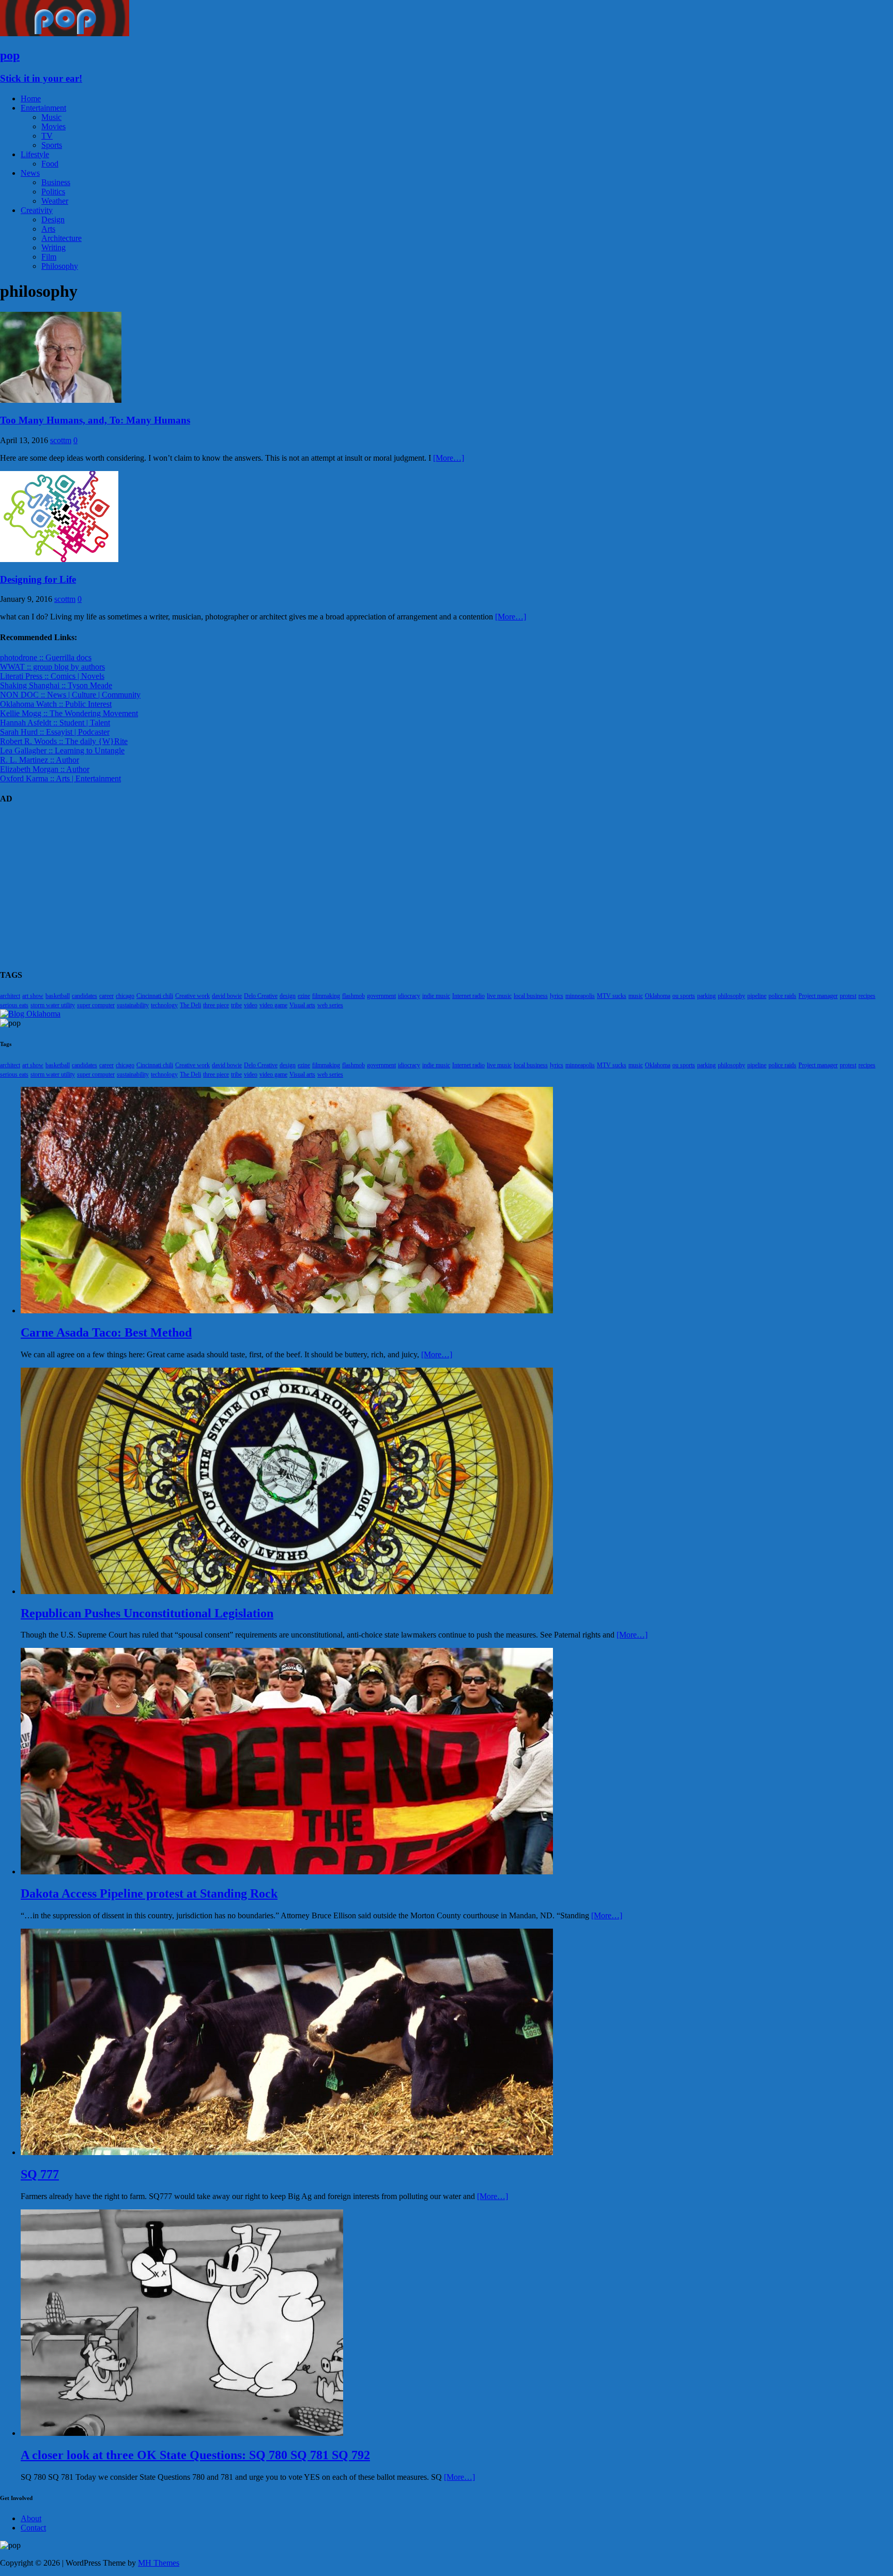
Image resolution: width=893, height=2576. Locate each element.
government (381, 996)
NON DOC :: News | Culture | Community (70, 695)
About (31, 2518)
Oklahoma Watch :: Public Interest (56, 704)
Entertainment (43, 108)
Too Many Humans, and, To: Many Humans (95, 420)
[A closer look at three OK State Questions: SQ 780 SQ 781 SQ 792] (182, 2433)
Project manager (818, 996)
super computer (96, 1005)
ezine (304, 996)
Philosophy (60, 266)
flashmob (353, 996)
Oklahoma (658, 996)
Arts (48, 229)
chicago (125, 996)
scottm (61, 440)
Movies (53, 126)
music (636, 996)
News (30, 173)
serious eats (14, 1005)
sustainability (133, 1005)
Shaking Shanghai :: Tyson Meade (56, 685)
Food (50, 164)
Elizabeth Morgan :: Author (45, 769)
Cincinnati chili (155, 996)
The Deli (190, 1005)
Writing (53, 247)
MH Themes (159, 2563)
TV (47, 136)
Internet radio (468, 996)
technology (164, 1005)
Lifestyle (35, 154)
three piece (216, 1005)
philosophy (732, 996)
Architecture (61, 238)
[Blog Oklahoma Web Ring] (30, 1014)
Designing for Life (38, 579)
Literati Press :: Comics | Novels (52, 676)
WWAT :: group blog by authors (52, 667)
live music (499, 996)
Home (31, 99)
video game (273, 1005)
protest (848, 996)
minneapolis (580, 996)
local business (531, 996)
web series (330, 1005)
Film (49, 257)
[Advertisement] (310, 887)
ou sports (684, 996)
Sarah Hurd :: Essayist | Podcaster (55, 732)
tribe (236, 1005)
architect (10, 996)
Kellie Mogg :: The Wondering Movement (69, 713)
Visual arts (302, 1005)
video (251, 1005)
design (288, 996)
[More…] (449, 458)
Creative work (193, 996)
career (106, 996)
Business (56, 182)
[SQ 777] (287, 2152)
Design (53, 219)
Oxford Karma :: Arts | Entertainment (60, 778)
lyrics (557, 996)
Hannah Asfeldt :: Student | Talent (55, 723)
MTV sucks (612, 996)
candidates (84, 996)
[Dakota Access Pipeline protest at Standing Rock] (287, 1872)
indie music (436, 996)
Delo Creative (261, 996)
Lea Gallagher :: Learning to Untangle (62, 751)
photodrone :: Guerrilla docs (46, 657)
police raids (782, 996)
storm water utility (53, 1005)
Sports (52, 145)
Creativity (37, 210)
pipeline (757, 996)
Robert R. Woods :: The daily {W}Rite (64, 741)
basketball (58, 996)
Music (51, 117)
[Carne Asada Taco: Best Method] (287, 1310)
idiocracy (409, 996)
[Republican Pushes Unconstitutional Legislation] (287, 1591)
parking (706, 996)
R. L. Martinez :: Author (40, 760)
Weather (55, 201)
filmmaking (326, 996)
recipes (867, 996)
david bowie (227, 996)
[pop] (65, 33)
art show (33, 996)
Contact (33, 2528)
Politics (53, 192)
